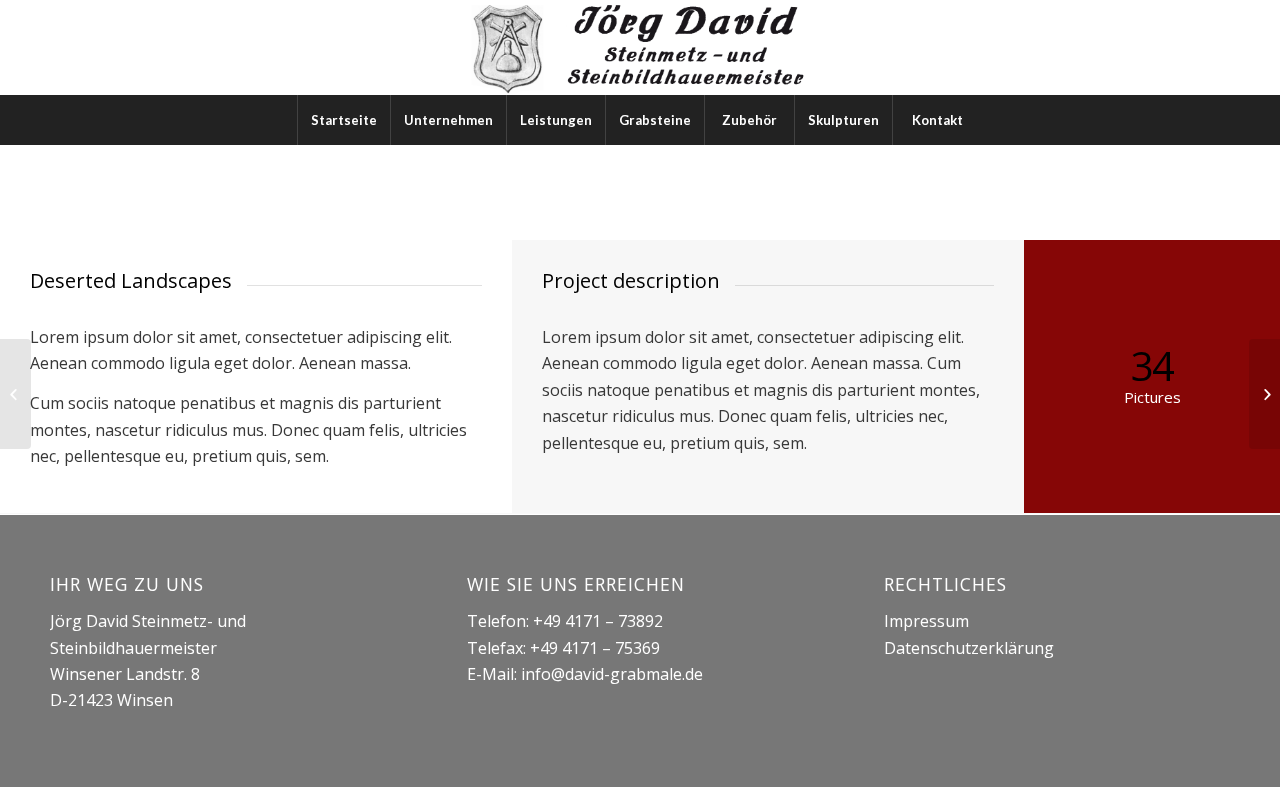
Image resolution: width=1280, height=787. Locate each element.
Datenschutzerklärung (969, 648)
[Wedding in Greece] (15, 394)
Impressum (926, 621)
